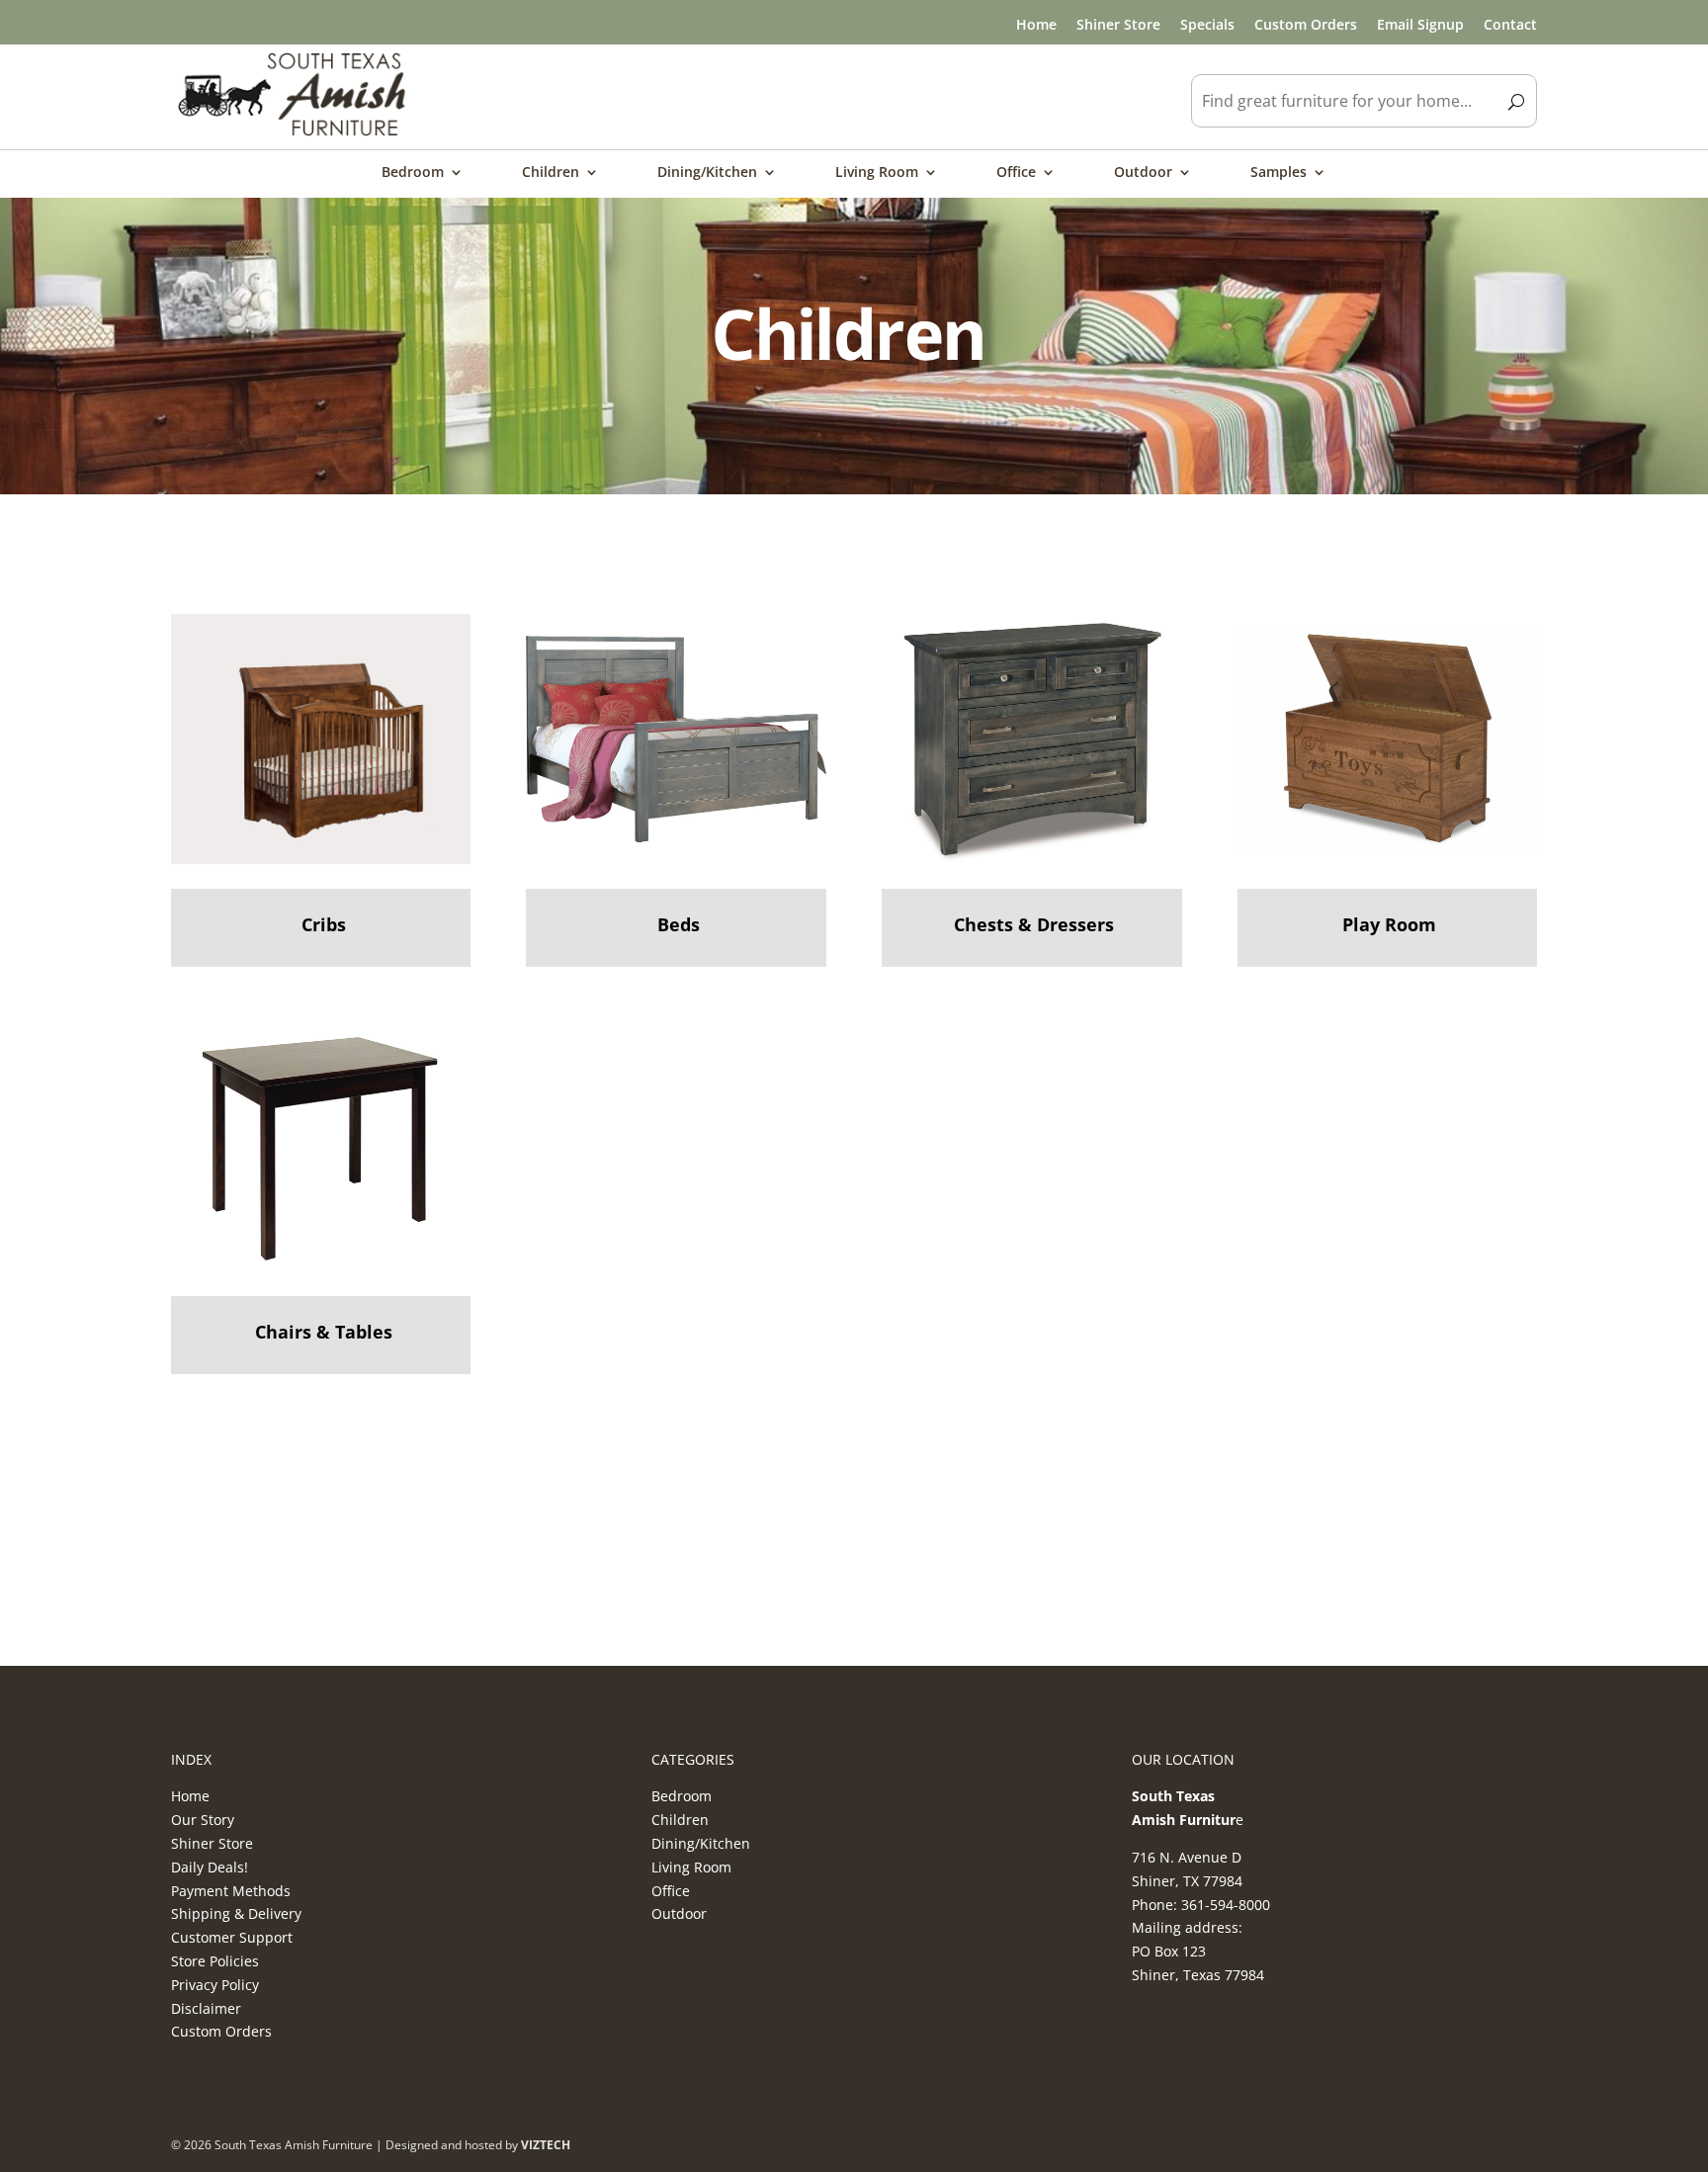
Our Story (203, 1820)
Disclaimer (206, 2008)
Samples (1279, 173)
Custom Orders (1306, 24)
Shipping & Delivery (236, 1913)
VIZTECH (546, 2145)
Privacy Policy (215, 1985)
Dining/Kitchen (707, 173)
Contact (1510, 24)
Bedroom (413, 173)
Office (1016, 173)
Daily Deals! (210, 1867)
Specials (1207, 24)
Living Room (877, 173)
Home (1036, 24)
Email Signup (1420, 24)
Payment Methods (231, 1891)
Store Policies (215, 1961)
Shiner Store (1118, 24)
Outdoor (1143, 173)
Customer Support (232, 1937)
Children (551, 173)
